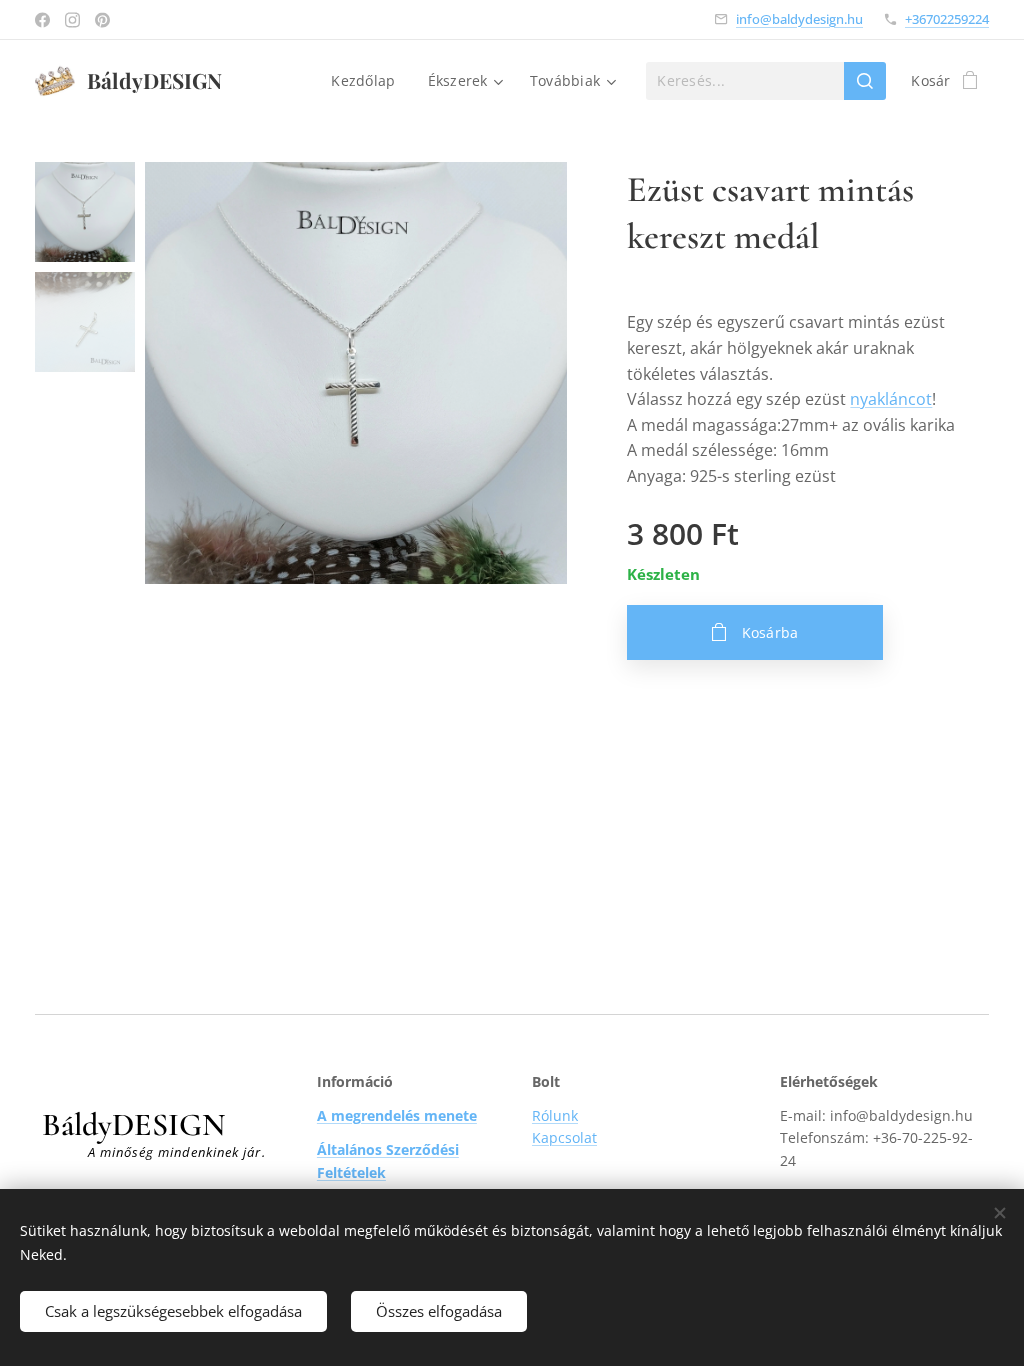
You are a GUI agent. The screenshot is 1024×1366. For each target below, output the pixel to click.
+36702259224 (947, 19)
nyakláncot (891, 399)
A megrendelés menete (397, 1115)
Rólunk (555, 1115)
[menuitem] (368, 81)
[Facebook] (42, 20)
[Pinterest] (102, 20)
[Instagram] (72, 20)
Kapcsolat (564, 1137)
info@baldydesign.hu (799, 19)
